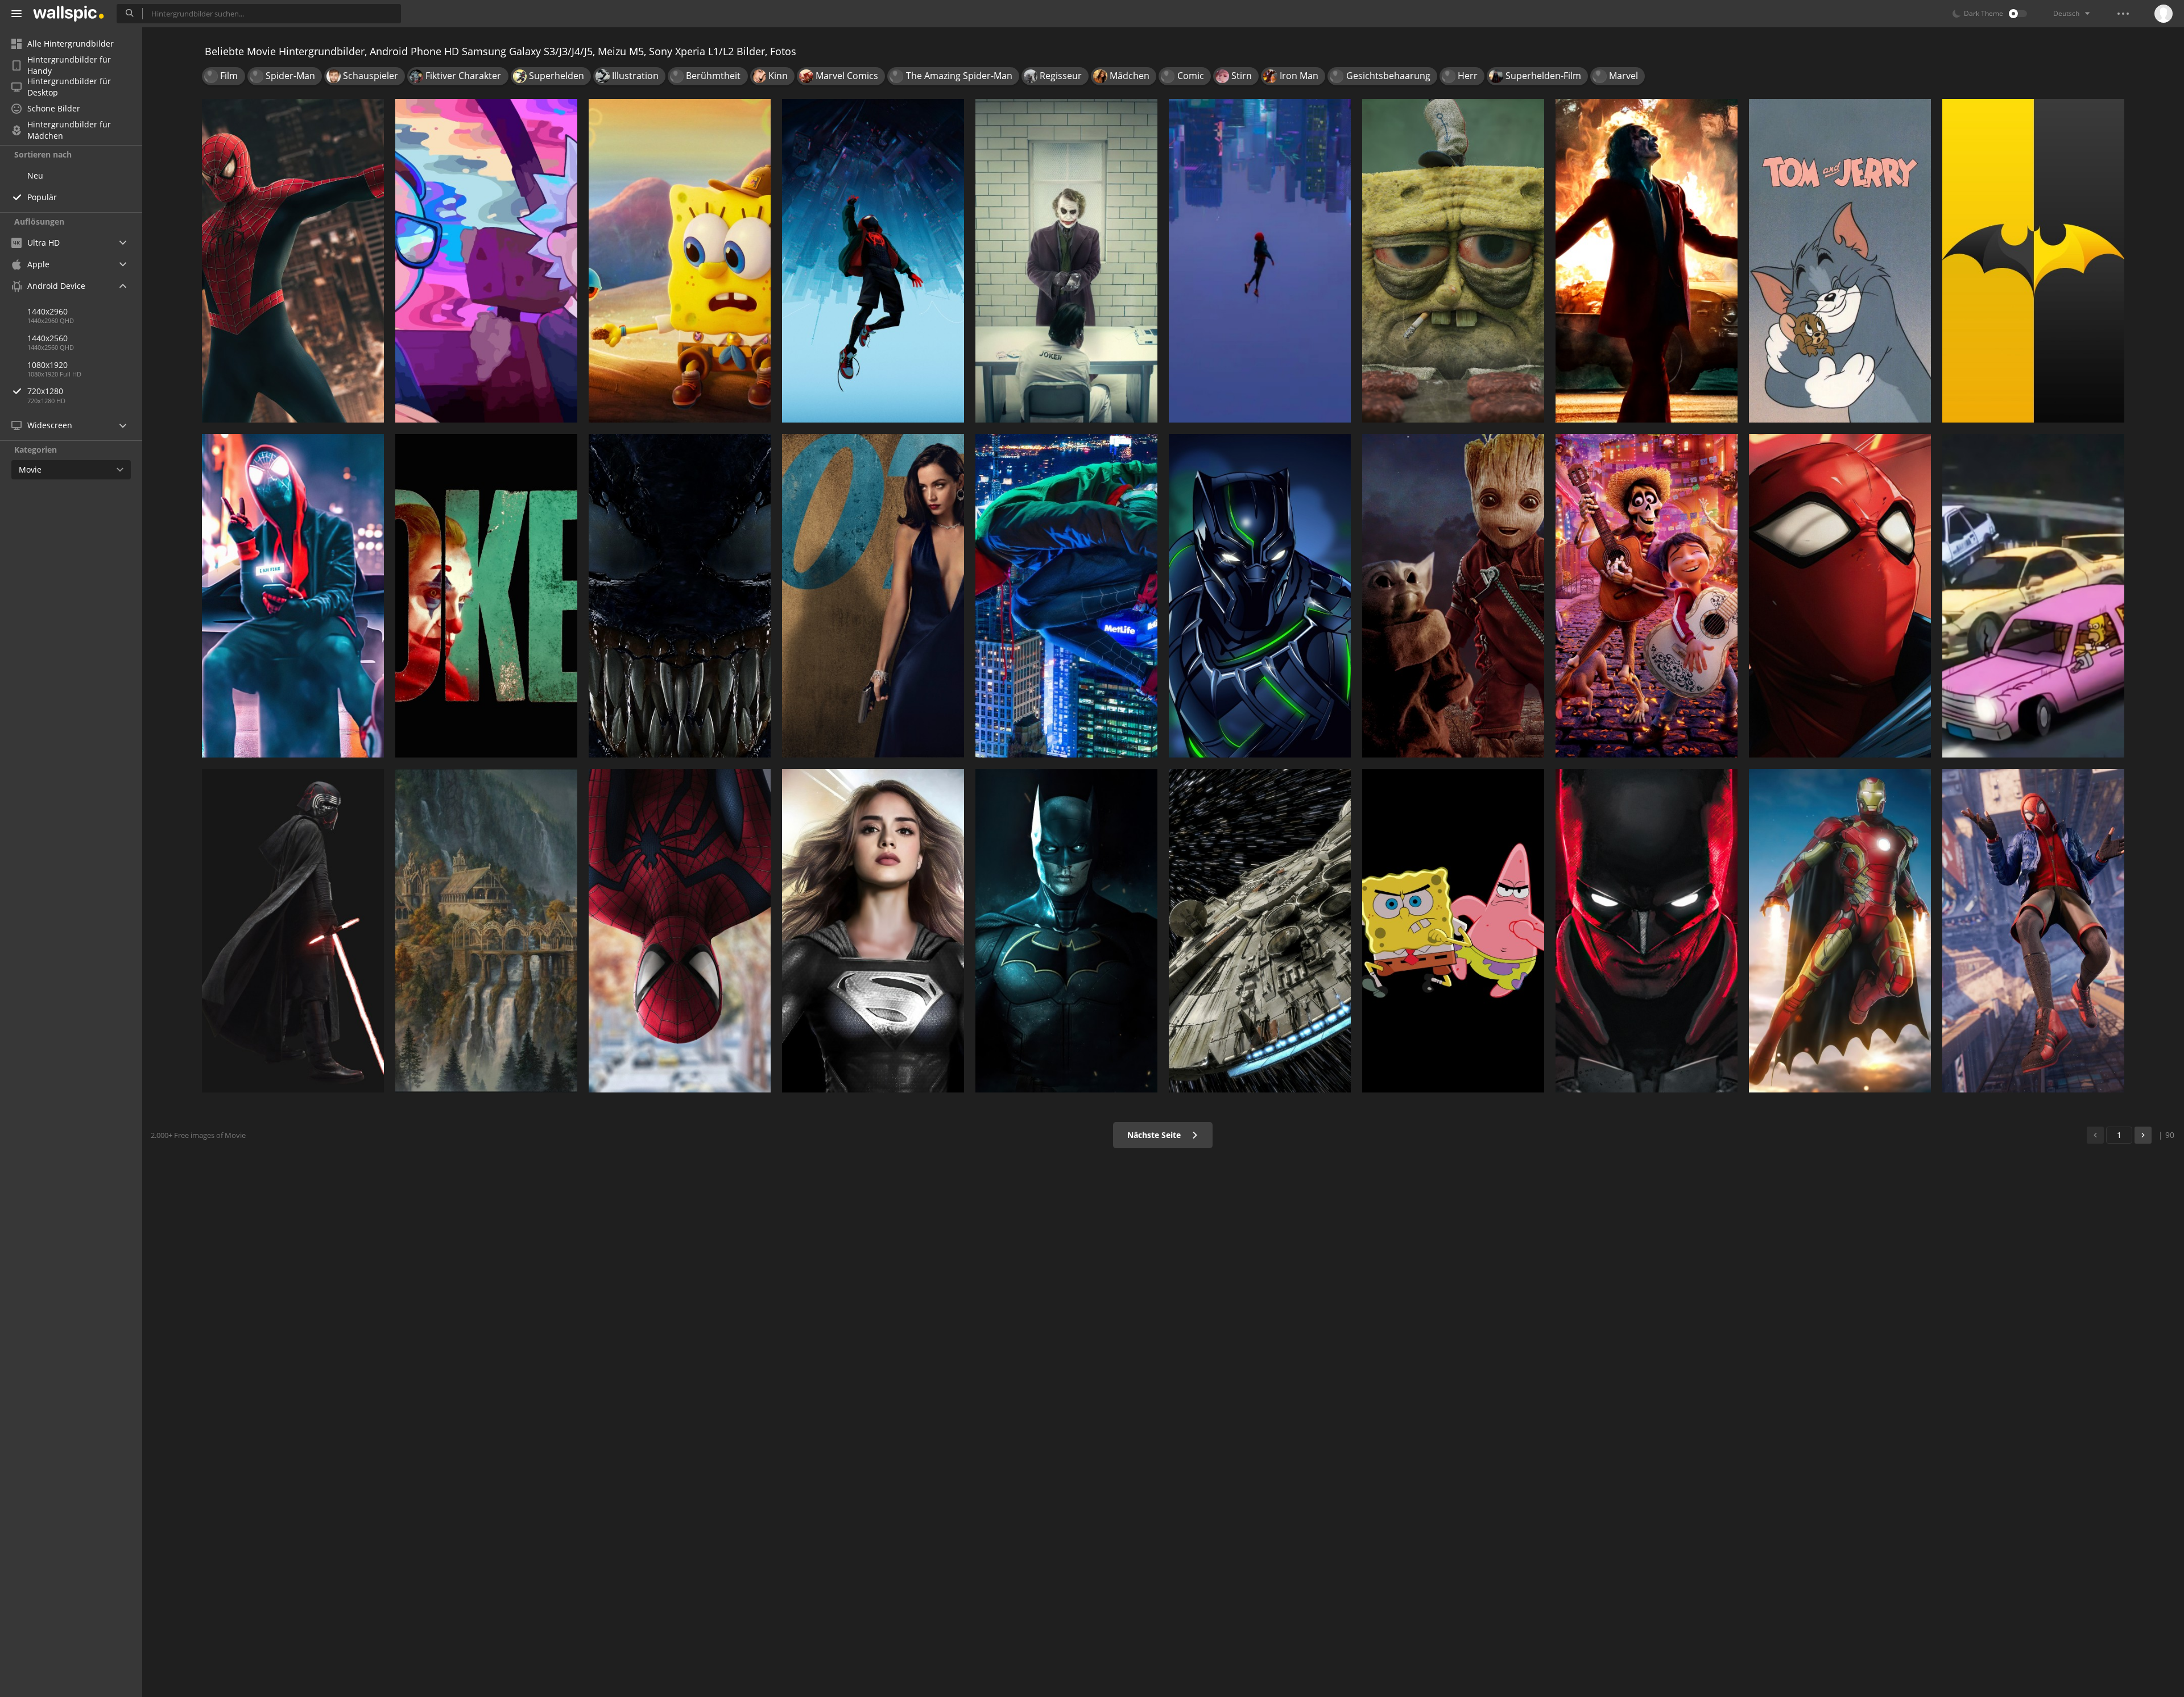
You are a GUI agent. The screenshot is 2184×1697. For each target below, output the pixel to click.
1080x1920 (47, 365)
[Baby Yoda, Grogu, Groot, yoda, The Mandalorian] (1453, 596)
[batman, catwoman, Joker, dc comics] (1647, 931)
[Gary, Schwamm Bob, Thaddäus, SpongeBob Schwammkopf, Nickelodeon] (680, 261)
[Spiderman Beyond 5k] (680, 931)
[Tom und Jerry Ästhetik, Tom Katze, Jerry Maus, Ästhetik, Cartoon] (1840, 261)
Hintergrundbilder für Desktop (69, 87)
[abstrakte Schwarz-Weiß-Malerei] (680, 596)
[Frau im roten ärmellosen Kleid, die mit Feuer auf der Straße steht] (1647, 261)
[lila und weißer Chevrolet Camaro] (2033, 596)
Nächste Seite (1155, 1135)
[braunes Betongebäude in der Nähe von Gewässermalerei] (486, 931)
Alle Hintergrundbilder (71, 44)
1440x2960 (47, 311)
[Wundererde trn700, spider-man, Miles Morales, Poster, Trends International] (873, 261)
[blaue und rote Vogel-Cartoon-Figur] (1453, 931)
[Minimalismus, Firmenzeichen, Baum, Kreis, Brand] (2033, 261)
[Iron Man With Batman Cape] (1840, 931)
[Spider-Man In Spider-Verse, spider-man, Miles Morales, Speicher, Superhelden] (1260, 261)
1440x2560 (47, 338)
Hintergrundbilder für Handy (69, 65)
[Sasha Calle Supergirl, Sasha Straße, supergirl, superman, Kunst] (873, 931)
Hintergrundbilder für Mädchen (69, 130)
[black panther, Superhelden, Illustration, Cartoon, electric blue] (1260, 596)
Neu (35, 175)
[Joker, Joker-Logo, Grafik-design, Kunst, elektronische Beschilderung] (486, 596)
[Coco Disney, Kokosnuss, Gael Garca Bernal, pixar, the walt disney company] (1647, 596)
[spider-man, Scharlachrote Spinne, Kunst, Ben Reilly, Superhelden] (1840, 596)
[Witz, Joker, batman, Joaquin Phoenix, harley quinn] (1066, 261)
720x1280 (45, 391)
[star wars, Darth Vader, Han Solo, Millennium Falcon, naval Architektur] (1260, 931)
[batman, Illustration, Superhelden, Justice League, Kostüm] (1066, 931)
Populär (42, 197)
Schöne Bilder (54, 108)
